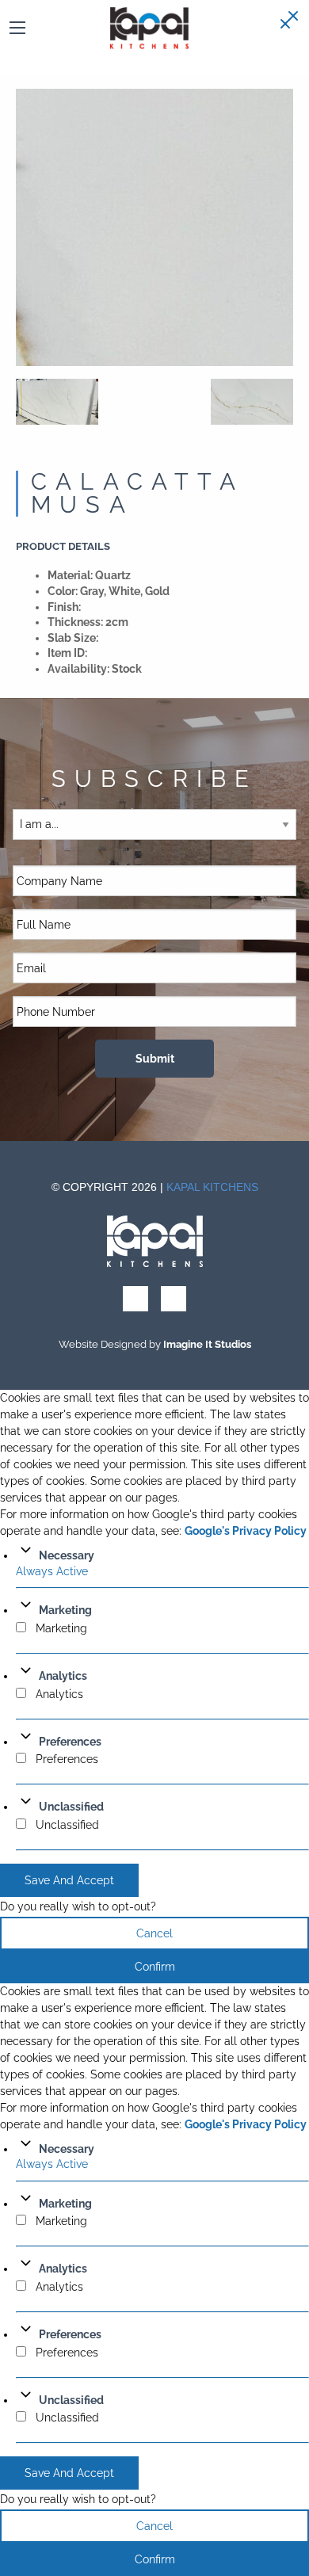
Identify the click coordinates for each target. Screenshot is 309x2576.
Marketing (65, 1610)
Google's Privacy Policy (246, 1531)
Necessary (67, 1555)
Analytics (63, 1676)
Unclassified (71, 1807)
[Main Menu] (17, 28)
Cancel (154, 1933)
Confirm (155, 1967)
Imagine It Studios (207, 1344)
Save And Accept (69, 1880)
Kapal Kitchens (212, 1187)
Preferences (70, 1742)
